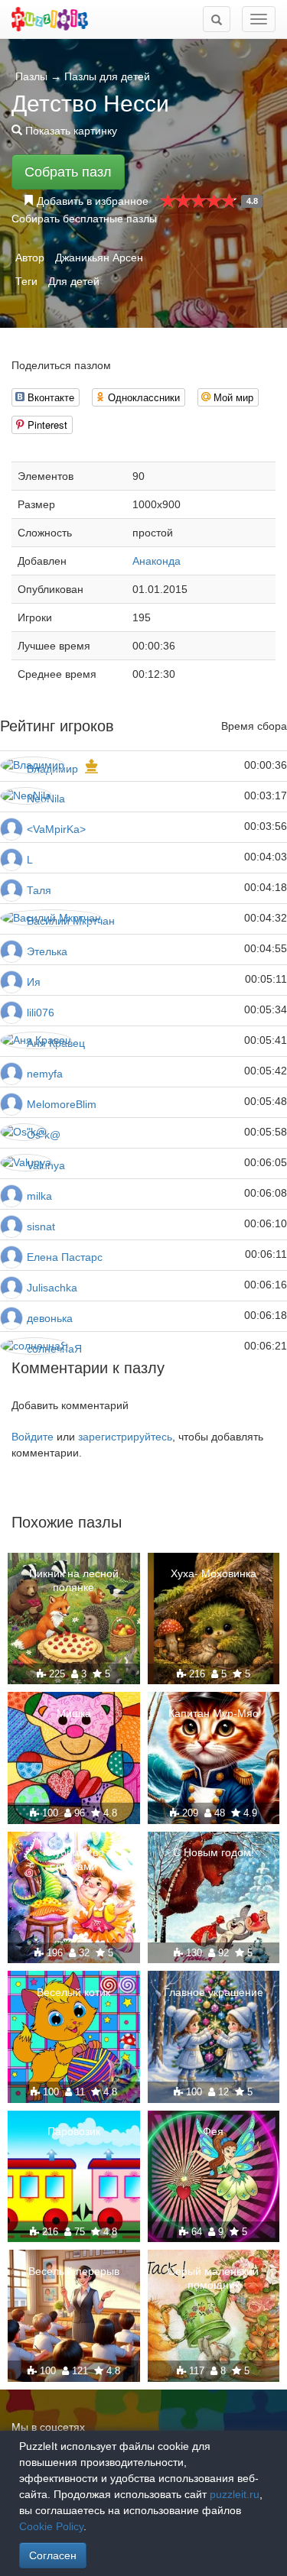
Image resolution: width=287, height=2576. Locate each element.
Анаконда (157, 561)
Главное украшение (214, 1992)
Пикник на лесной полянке (74, 1580)
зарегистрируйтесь (125, 1437)
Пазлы (31, 76)
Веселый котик (73, 1992)
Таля (39, 890)
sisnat (41, 1226)
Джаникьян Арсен (99, 258)
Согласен (53, 2555)
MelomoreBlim (62, 1104)
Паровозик (74, 2131)
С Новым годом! (214, 1852)
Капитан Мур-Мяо (214, 1713)
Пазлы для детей (107, 76)
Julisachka (52, 1288)
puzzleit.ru (235, 2494)
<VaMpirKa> (56, 829)
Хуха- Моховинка (214, 1573)
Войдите (33, 1437)
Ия (34, 982)
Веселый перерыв (74, 2271)
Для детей (74, 281)
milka (39, 1196)
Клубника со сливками (73, 1859)
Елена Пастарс (65, 1257)
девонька (50, 1318)
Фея (213, 2131)
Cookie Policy (51, 2526)
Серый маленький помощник (213, 2278)
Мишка (74, 1713)
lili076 (41, 1013)
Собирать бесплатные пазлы (84, 219)
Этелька (47, 951)
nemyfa (45, 1074)
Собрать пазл (68, 172)
